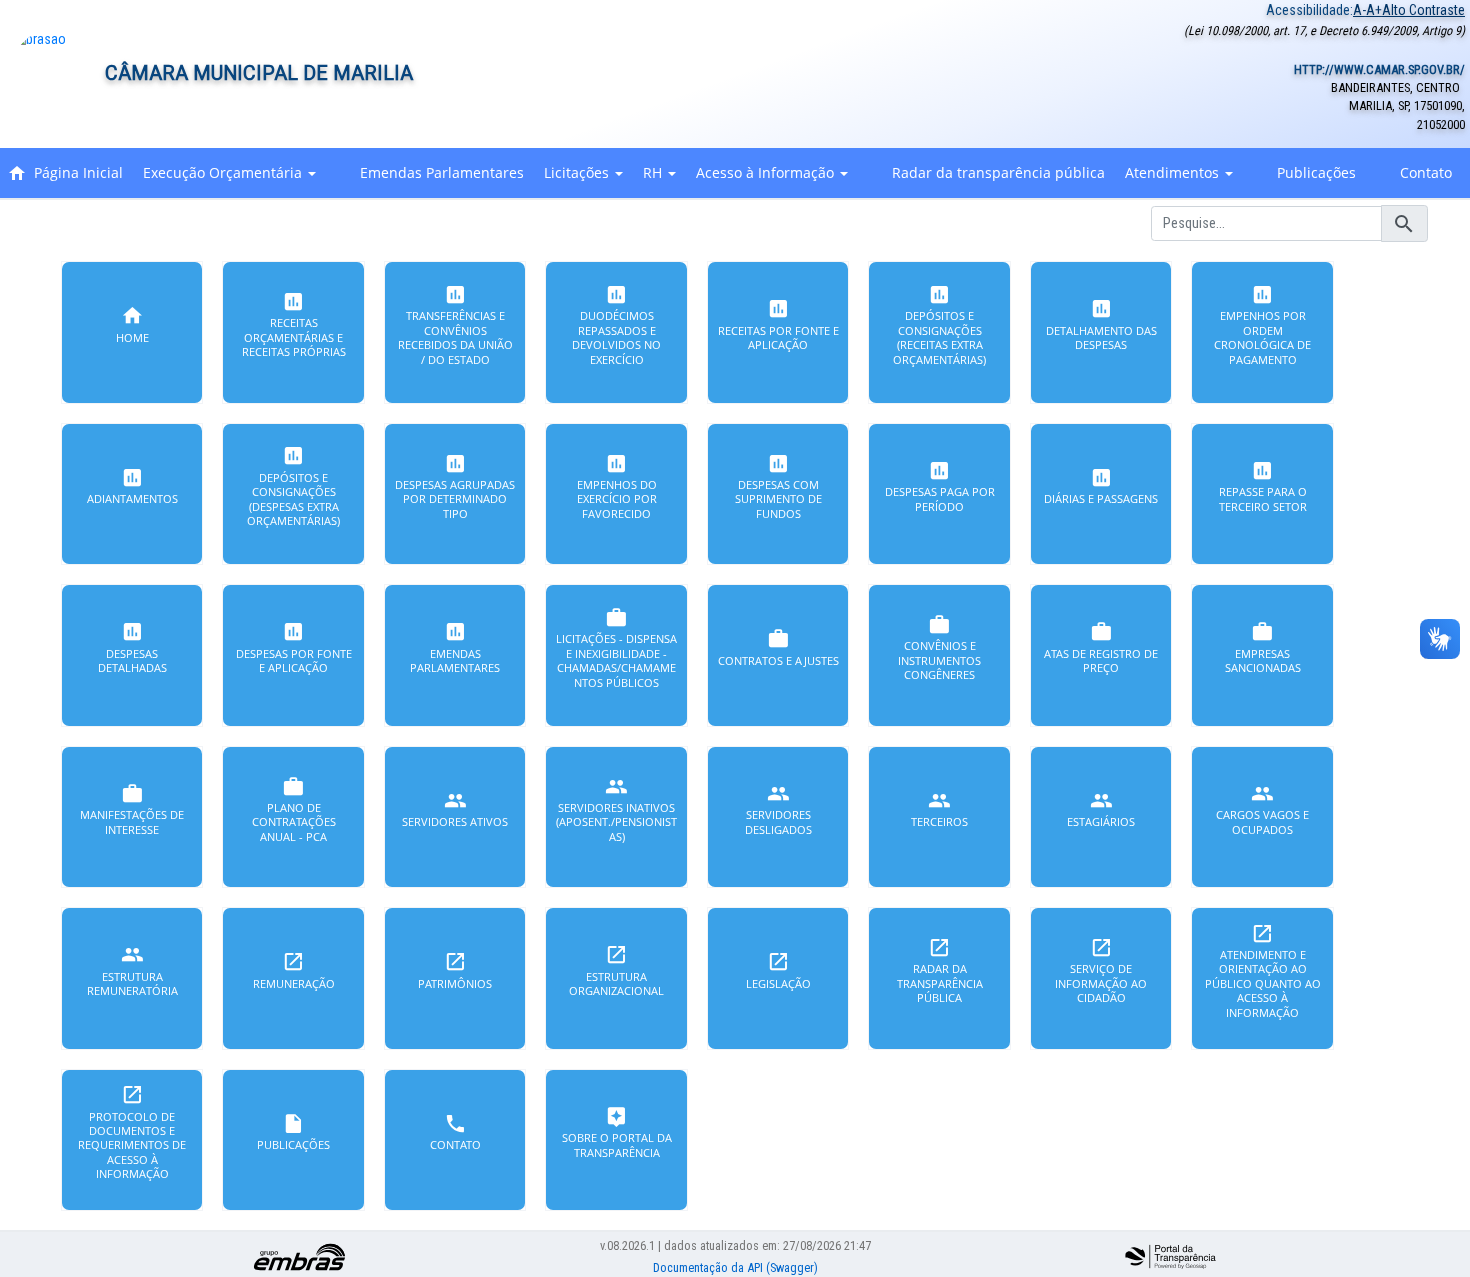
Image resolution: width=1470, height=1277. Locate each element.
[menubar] (735, 183)
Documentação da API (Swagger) (735, 1267)
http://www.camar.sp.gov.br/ (1379, 69)
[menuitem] (66, 173)
